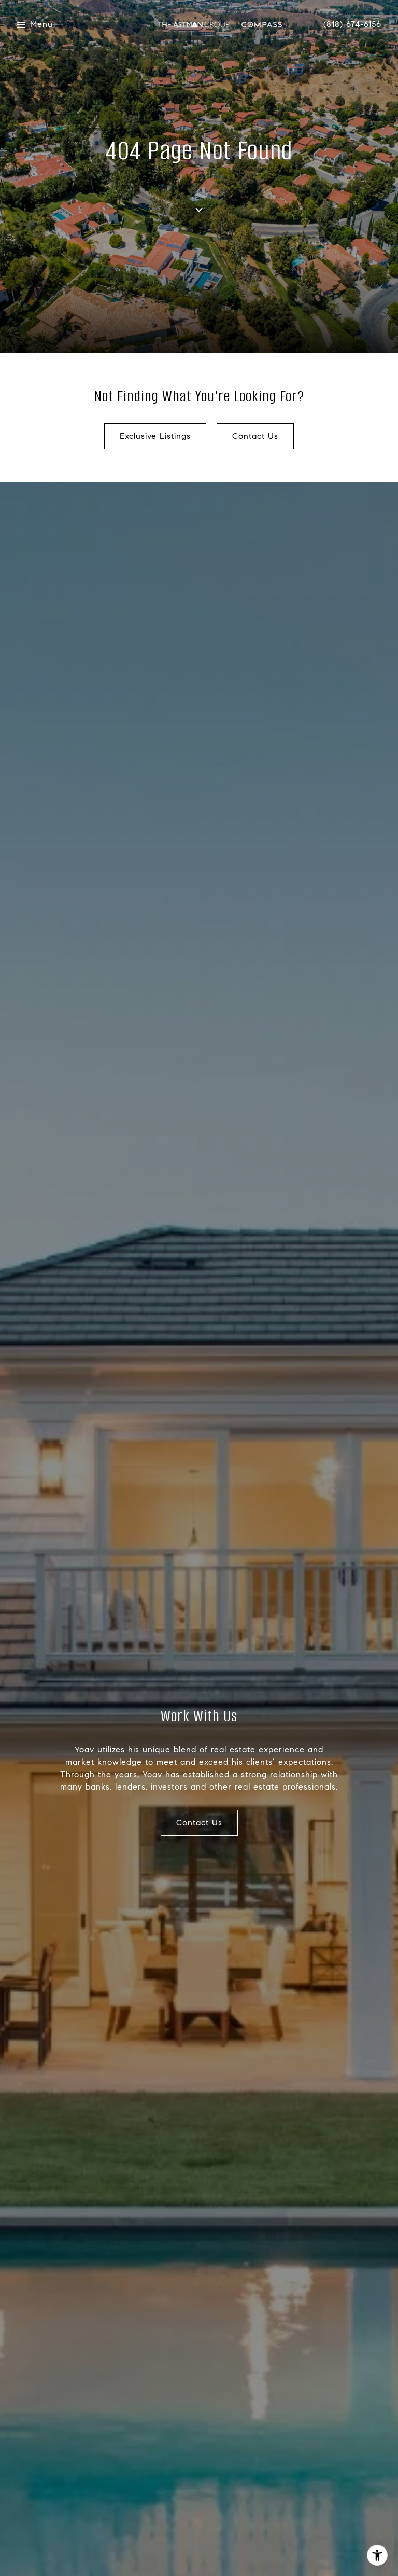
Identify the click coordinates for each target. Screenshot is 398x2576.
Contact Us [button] (255, 436)
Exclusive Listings (155, 436)
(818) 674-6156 (352, 24)
